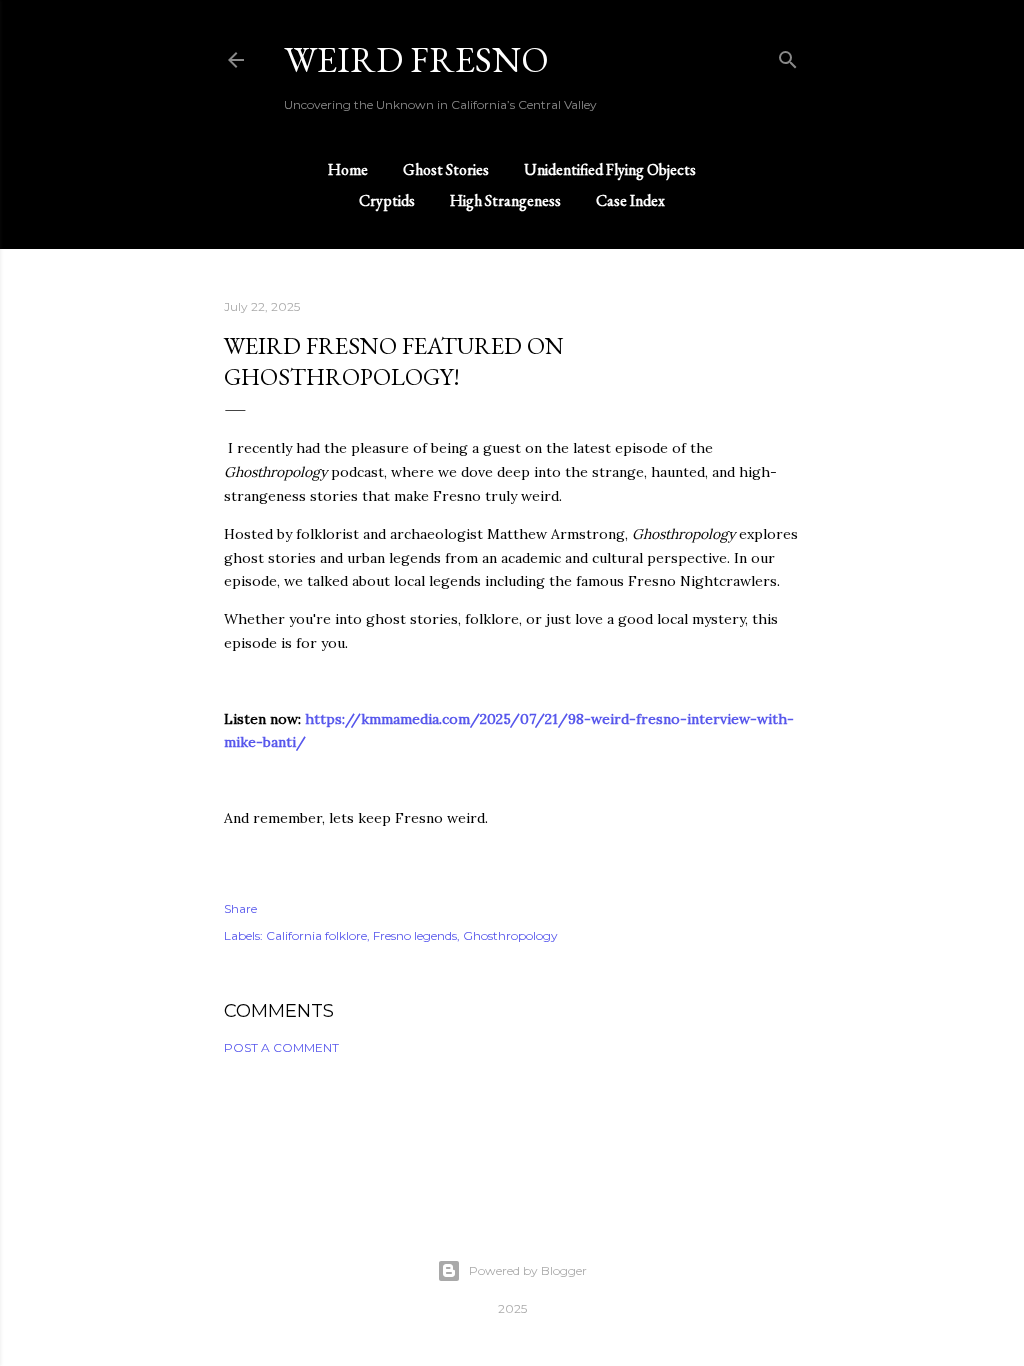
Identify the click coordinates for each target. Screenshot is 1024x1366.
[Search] (788, 55)
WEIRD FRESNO (416, 59)
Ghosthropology (510, 935)
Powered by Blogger (528, 1270)
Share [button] (240, 908)
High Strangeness (505, 200)
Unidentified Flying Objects (610, 169)
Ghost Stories (446, 169)
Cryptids (387, 200)
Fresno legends (415, 935)
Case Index (630, 200)
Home (348, 169)
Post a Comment (281, 1047)
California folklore (316, 935)
